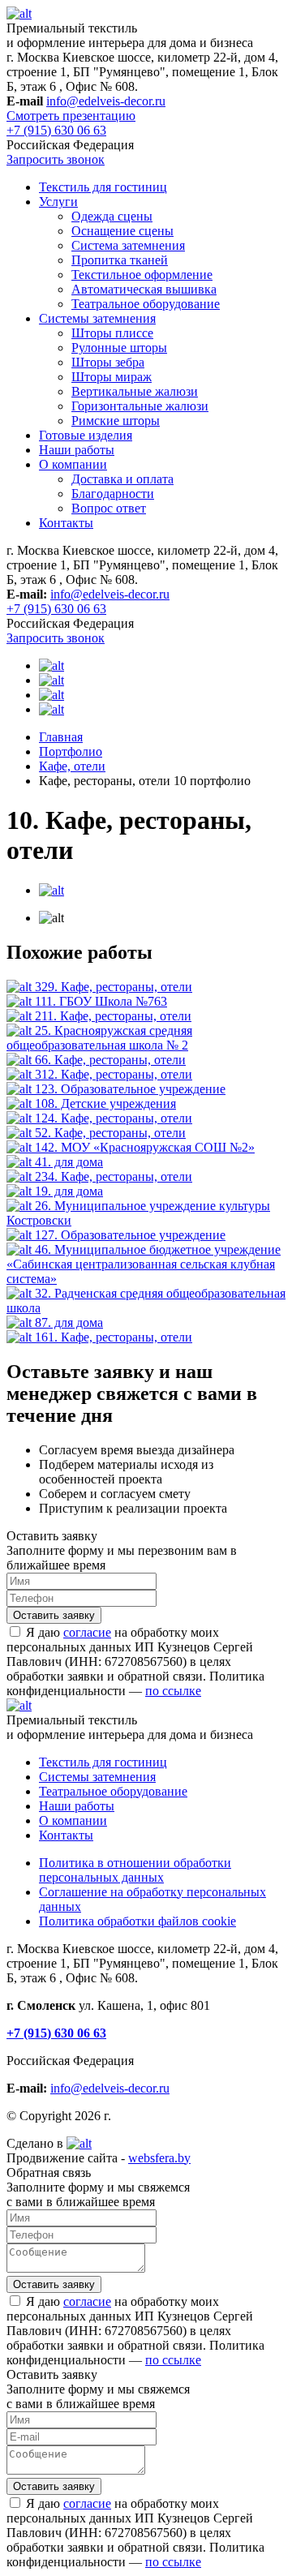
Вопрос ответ (109, 508)
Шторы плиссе (112, 333)
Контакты (66, 523)
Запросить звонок (56, 159)
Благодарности (113, 494)
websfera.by (159, 2158)
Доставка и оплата (122, 479)
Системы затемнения (97, 318)
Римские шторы (116, 421)
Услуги (58, 202)
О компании (73, 464)
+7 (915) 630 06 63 (56, 130)
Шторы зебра (108, 362)
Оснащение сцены (122, 231)
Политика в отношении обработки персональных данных (135, 1870)
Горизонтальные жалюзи (140, 406)
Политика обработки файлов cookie (137, 1921)
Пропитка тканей (120, 260)
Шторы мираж (112, 377)
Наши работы (77, 450)
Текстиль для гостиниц (103, 187)
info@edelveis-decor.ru (106, 101)
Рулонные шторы (119, 348)
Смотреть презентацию (71, 116)
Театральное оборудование (146, 304)
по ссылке (173, 1691)
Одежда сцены (112, 216)
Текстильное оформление (142, 275)
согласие (87, 1632)
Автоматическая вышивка (144, 289)
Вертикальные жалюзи (135, 391)
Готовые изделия (86, 435)
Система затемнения (128, 245)
